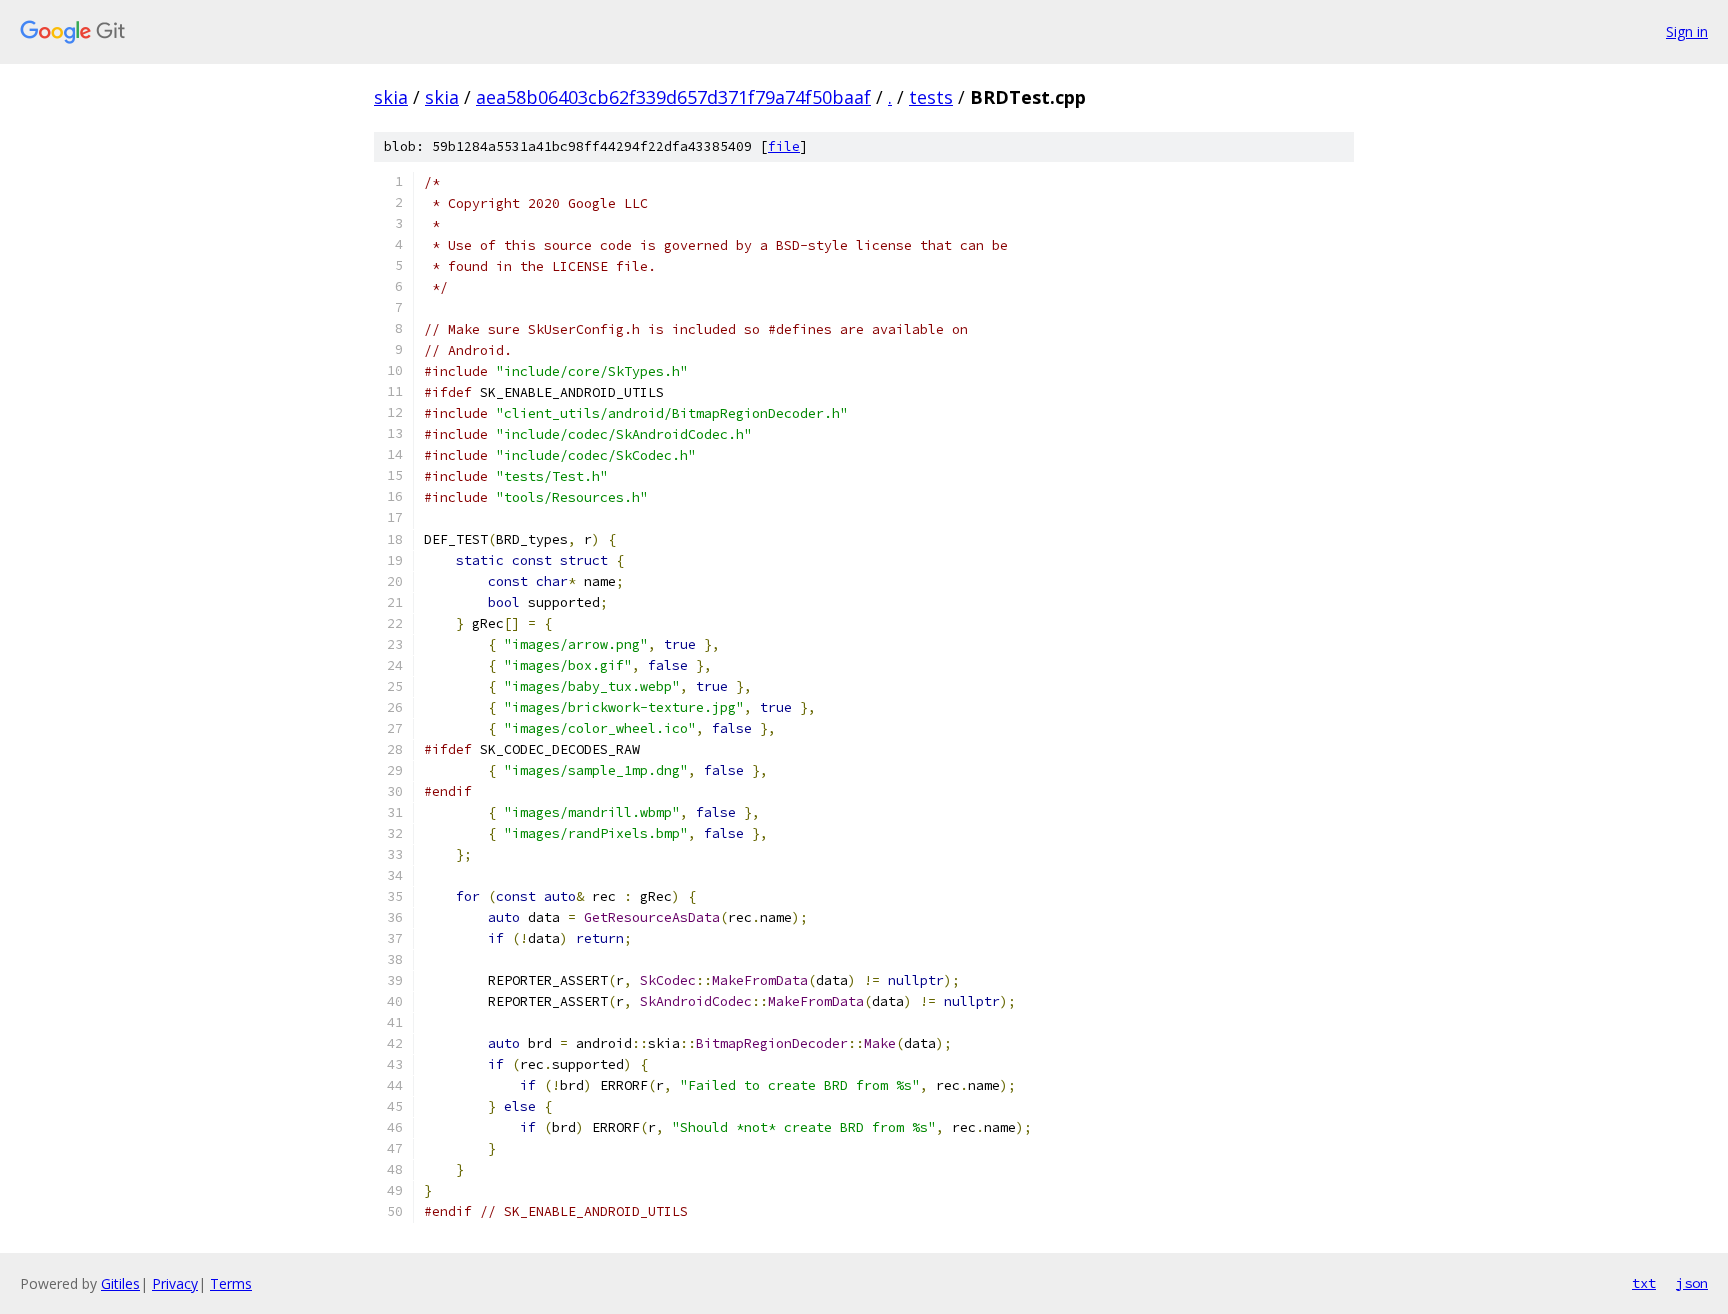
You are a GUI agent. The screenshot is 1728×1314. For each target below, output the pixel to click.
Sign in (1687, 31)
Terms (231, 1283)
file (784, 146)
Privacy (175, 1283)
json (1692, 1283)
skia (391, 97)
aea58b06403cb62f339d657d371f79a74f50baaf (673, 97)
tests (931, 97)
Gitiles (120, 1283)
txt (1644, 1283)
